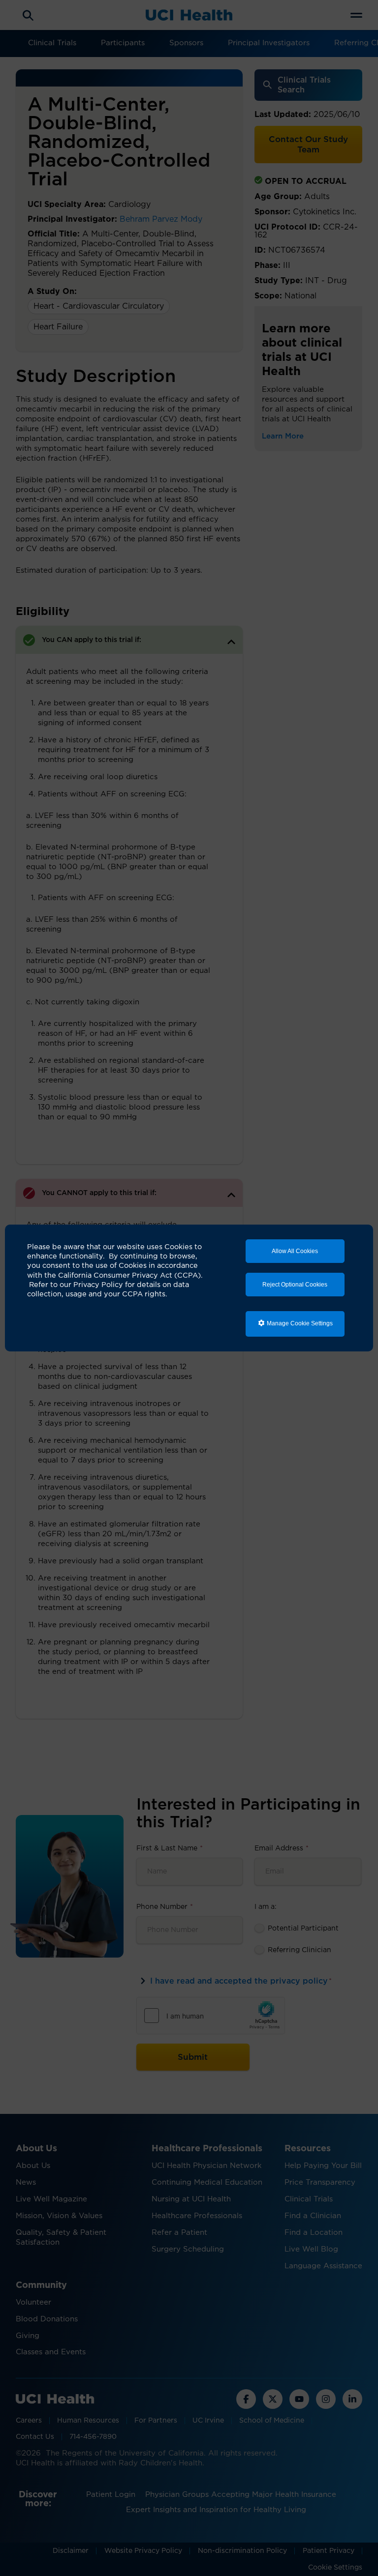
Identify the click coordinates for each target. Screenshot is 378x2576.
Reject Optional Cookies (295, 1285)
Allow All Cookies (295, 1251)
